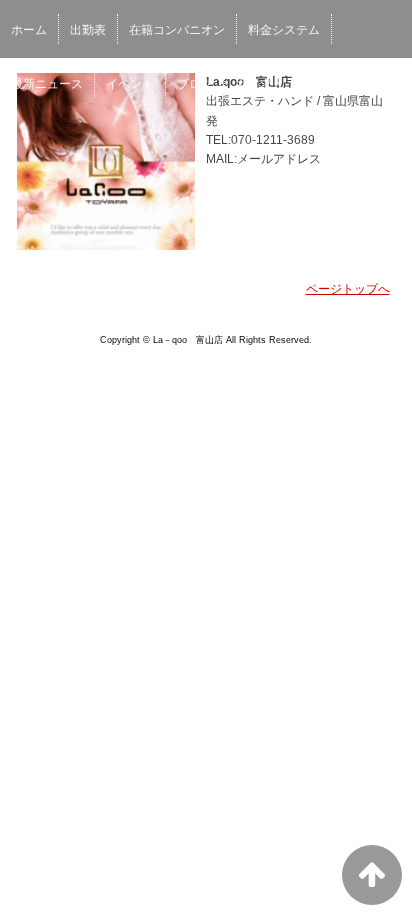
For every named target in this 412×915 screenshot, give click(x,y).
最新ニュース (47, 84)
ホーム (29, 30)
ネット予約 (337, 84)
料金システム (284, 30)
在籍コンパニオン (177, 30)
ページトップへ (348, 289)
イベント (130, 84)
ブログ (195, 84)
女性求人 (260, 84)
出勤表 (88, 30)
